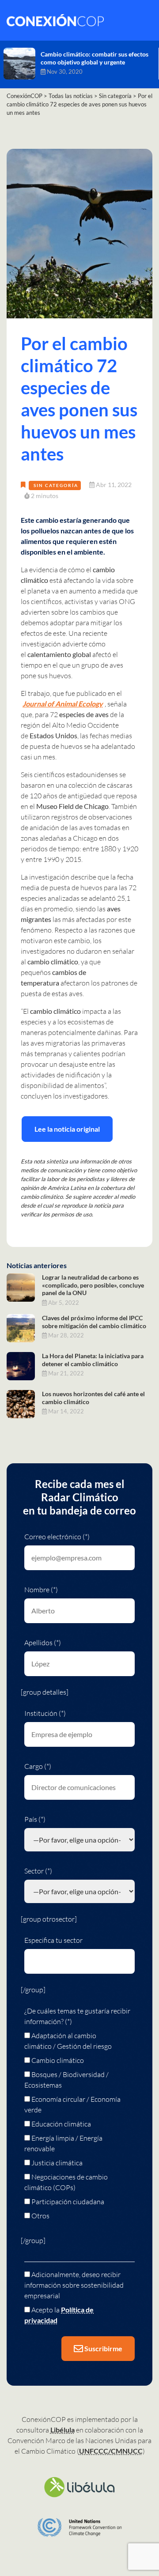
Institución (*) (45, 1713)
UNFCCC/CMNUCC (111, 2451)
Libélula (62, 2430)
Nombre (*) (41, 1590)
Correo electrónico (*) (57, 1537)
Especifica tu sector (53, 1940)
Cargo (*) (38, 1766)
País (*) (35, 1819)
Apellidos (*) (43, 1643)
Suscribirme (103, 2348)
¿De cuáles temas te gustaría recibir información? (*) (77, 2016)
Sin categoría (56, 485)
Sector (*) (38, 1871)
